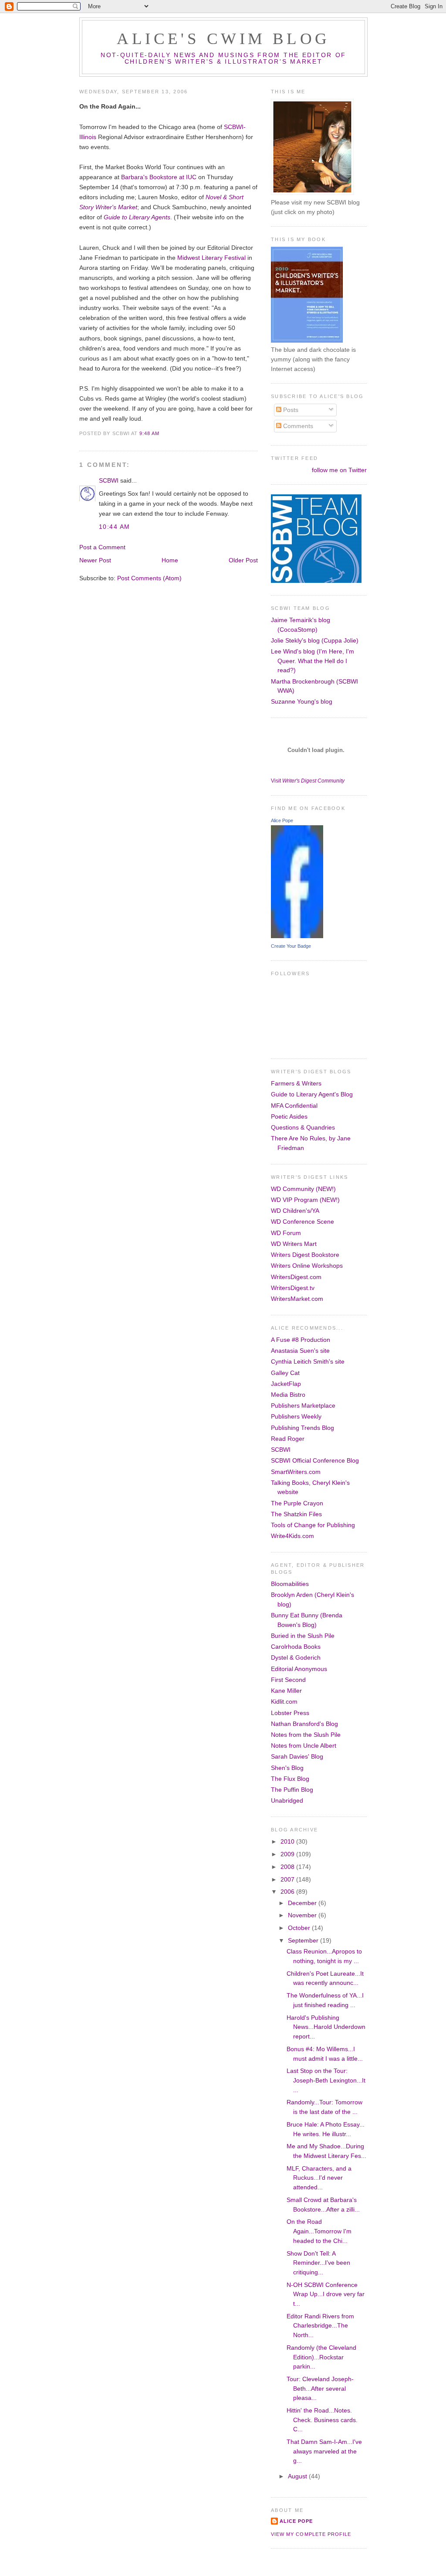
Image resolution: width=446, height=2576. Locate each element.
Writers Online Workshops (307, 1266)
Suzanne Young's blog (302, 701)
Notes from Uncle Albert (304, 1746)
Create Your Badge (291, 946)
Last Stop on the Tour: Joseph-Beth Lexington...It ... (326, 2080)
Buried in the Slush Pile (303, 1636)
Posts (290, 410)
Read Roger (288, 1439)
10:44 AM (115, 527)
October (300, 1928)
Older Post (243, 560)
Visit (308, 781)
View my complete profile (311, 2534)
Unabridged (287, 1800)
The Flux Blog (290, 1779)
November (303, 1915)
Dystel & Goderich (296, 1657)
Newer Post (95, 560)
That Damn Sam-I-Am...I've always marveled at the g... (324, 2451)
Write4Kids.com (292, 1536)
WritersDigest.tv (293, 1288)
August (298, 2476)
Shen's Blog (287, 1768)
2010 (288, 1841)
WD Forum (286, 1233)
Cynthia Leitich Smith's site (308, 1361)
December (303, 1903)
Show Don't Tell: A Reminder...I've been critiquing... (318, 2263)
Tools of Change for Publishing (313, 1525)
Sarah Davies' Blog (297, 1756)
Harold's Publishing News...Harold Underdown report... (326, 2027)
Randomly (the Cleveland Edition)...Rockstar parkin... (321, 2357)
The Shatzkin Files (296, 1514)
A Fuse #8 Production (301, 1340)
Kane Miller (286, 1691)
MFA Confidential (294, 1106)
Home (170, 560)
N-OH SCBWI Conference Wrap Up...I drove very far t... (326, 2294)
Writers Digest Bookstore (305, 1255)
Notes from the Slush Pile (306, 1735)
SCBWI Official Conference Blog (315, 1460)
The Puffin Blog (292, 1790)
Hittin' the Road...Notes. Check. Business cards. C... (322, 2420)
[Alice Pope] (297, 936)
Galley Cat (285, 1373)
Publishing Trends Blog (302, 1428)
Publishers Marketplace (303, 1405)
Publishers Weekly (296, 1416)
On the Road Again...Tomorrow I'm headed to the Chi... (319, 2231)
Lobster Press (290, 1713)
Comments (297, 426)
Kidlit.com (284, 1701)
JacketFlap (286, 1384)
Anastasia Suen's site (300, 1351)
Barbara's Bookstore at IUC (159, 177)
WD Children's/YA (295, 1211)
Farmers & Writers (296, 1083)
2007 (288, 1879)
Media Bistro (288, 1395)
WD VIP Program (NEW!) (305, 1200)
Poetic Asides (289, 1116)
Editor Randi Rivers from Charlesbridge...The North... (320, 2326)
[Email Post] (162, 433)
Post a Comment (102, 547)
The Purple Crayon (297, 1503)
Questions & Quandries (303, 1127)
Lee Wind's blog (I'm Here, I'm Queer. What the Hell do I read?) (313, 661)
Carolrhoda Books (296, 1647)
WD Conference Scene (302, 1222)
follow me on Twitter (339, 470)
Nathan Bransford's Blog (304, 1724)
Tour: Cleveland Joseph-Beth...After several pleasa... (320, 2388)
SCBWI (109, 480)
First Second (288, 1680)
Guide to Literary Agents (137, 217)
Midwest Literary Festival (211, 258)
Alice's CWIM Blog (223, 39)
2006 (288, 1892)
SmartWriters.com (296, 1472)
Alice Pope (282, 820)
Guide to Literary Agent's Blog (312, 1094)
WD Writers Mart (294, 1244)
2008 (288, 1867)
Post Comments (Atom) (149, 578)
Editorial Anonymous (299, 1669)
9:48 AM (149, 433)
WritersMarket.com (297, 1299)
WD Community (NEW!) (303, 1189)
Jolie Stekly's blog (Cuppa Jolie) (315, 640)
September (304, 1940)
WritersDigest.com (296, 1277)
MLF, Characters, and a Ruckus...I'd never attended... (319, 2178)
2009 (288, 1854)
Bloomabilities (290, 1584)
